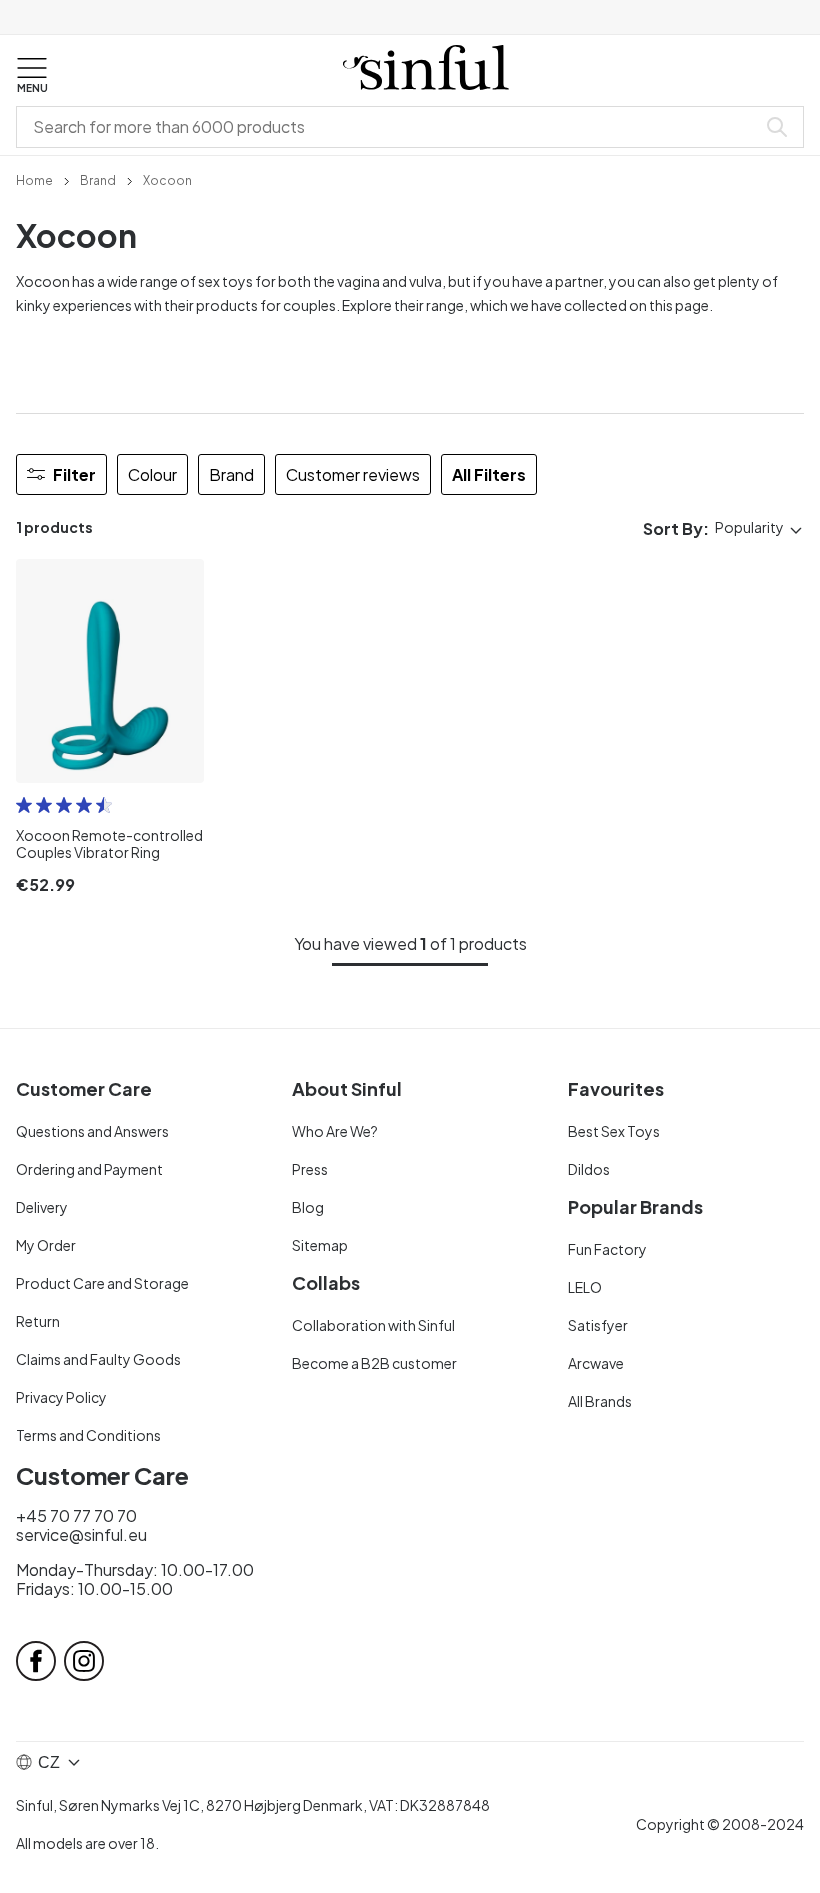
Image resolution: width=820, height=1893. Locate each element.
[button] (32, 76)
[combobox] (390, 127)
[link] (34, 179)
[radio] (24, 805)
